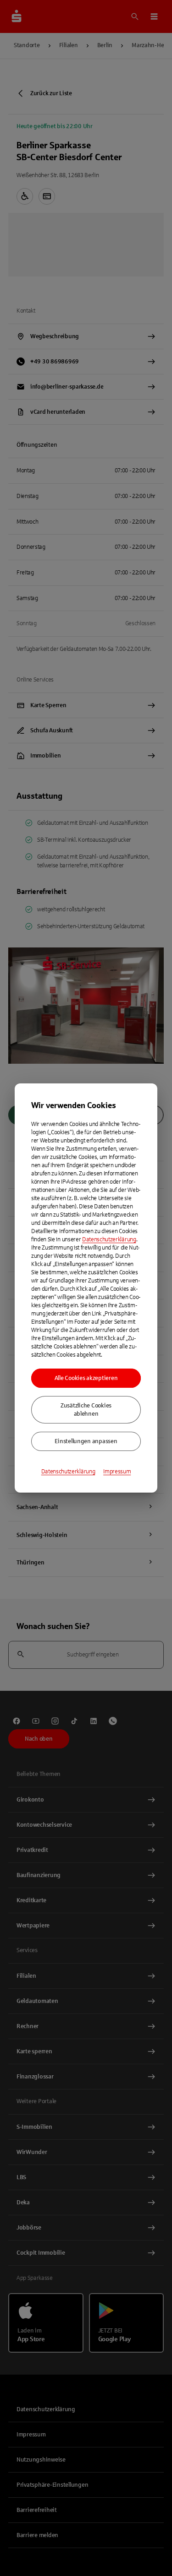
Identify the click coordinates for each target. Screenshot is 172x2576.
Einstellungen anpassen (86, 1441)
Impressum (117, 1472)
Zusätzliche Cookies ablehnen (86, 1410)
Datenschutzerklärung (109, 1239)
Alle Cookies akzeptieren (86, 1378)
